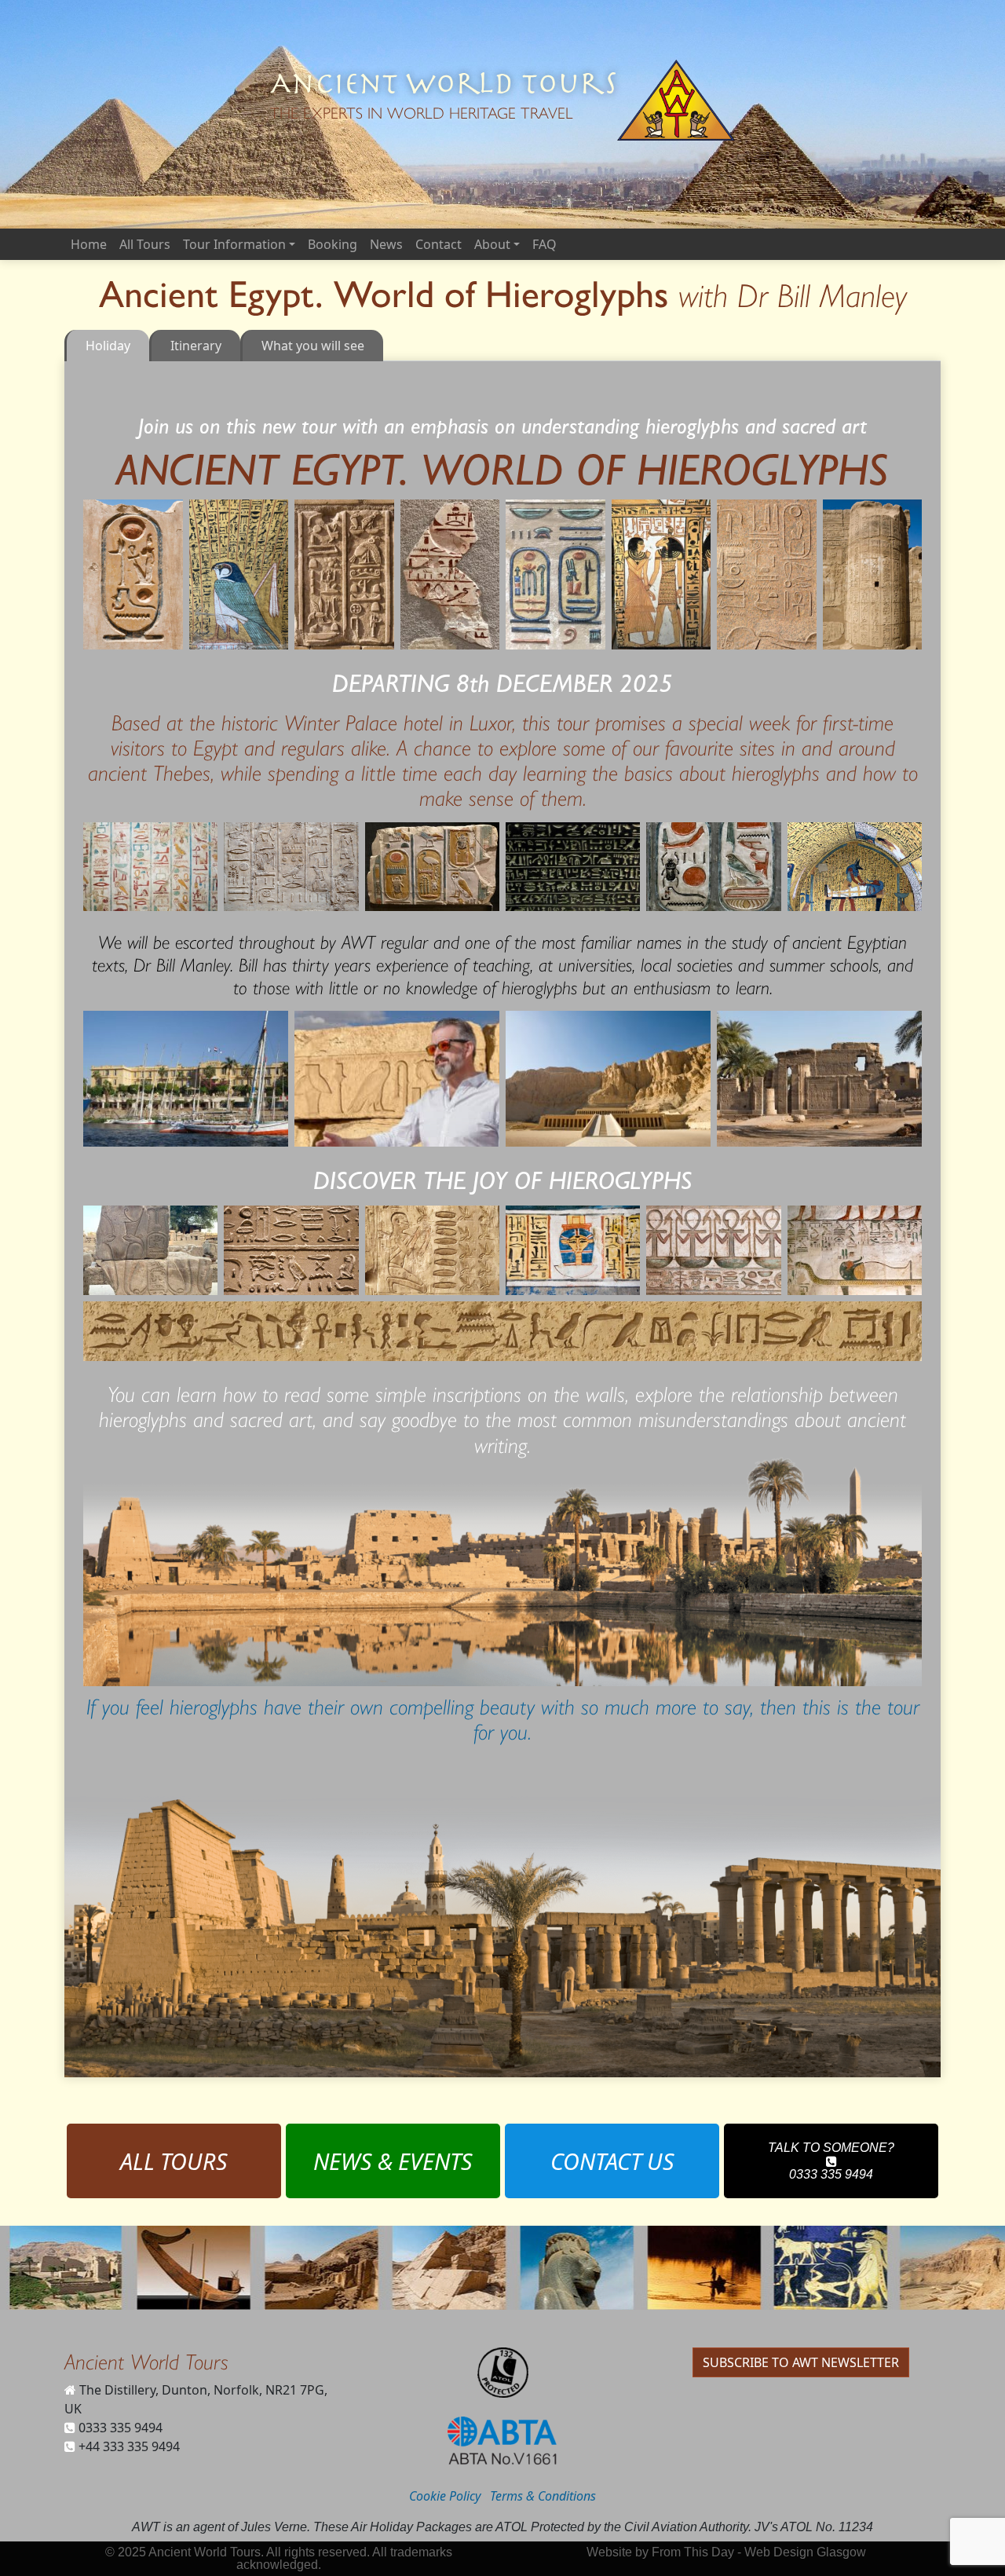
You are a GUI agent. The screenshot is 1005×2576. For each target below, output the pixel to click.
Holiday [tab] (108, 346)
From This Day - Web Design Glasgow (759, 2552)
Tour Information (234, 244)
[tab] (312, 346)
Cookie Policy (445, 2496)
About (492, 244)
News (386, 244)
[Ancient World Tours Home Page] (676, 100)
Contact (439, 244)
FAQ (545, 244)
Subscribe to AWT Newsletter (801, 2362)
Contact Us (612, 2161)
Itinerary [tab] (196, 346)
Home (89, 244)
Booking (333, 244)
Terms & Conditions (543, 2496)
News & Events (393, 2161)
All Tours (145, 244)
